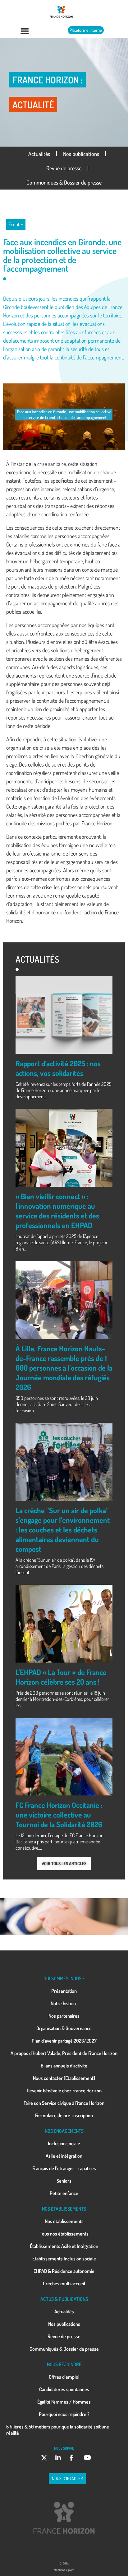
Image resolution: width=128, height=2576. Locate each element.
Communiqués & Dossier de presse (64, 182)
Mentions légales (64, 2570)
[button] (25, 31)
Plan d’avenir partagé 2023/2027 (64, 2041)
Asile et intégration (64, 2156)
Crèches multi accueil (64, 2283)
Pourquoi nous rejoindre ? (64, 2414)
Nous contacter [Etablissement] (64, 2078)
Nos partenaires (64, 2016)
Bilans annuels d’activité (64, 2066)
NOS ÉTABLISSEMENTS (64, 2209)
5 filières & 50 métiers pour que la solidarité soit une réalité (58, 2430)
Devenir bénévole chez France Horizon (64, 2090)
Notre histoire (64, 2003)
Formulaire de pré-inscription (64, 2115)
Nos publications (81, 154)
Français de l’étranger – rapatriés (64, 2168)
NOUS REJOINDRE (64, 2364)
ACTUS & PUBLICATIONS (64, 2299)
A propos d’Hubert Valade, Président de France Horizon (64, 2053)
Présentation (64, 1991)
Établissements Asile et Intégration (64, 2246)
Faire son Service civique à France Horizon (64, 2103)
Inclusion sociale (64, 2143)
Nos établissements (64, 2221)
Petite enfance (64, 2193)
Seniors (64, 2181)
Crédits (64, 2563)
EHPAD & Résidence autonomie (64, 2271)
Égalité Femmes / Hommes (64, 2402)
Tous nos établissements (64, 2234)
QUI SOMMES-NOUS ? (64, 1978)
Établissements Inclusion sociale (64, 2259)
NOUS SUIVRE (64, 2448)
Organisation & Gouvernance (64, 2028)
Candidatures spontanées (64, 2389)
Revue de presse (64, 168)
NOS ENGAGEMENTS (64, 2131)
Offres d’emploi (64, 2377)
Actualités (39, 154)
